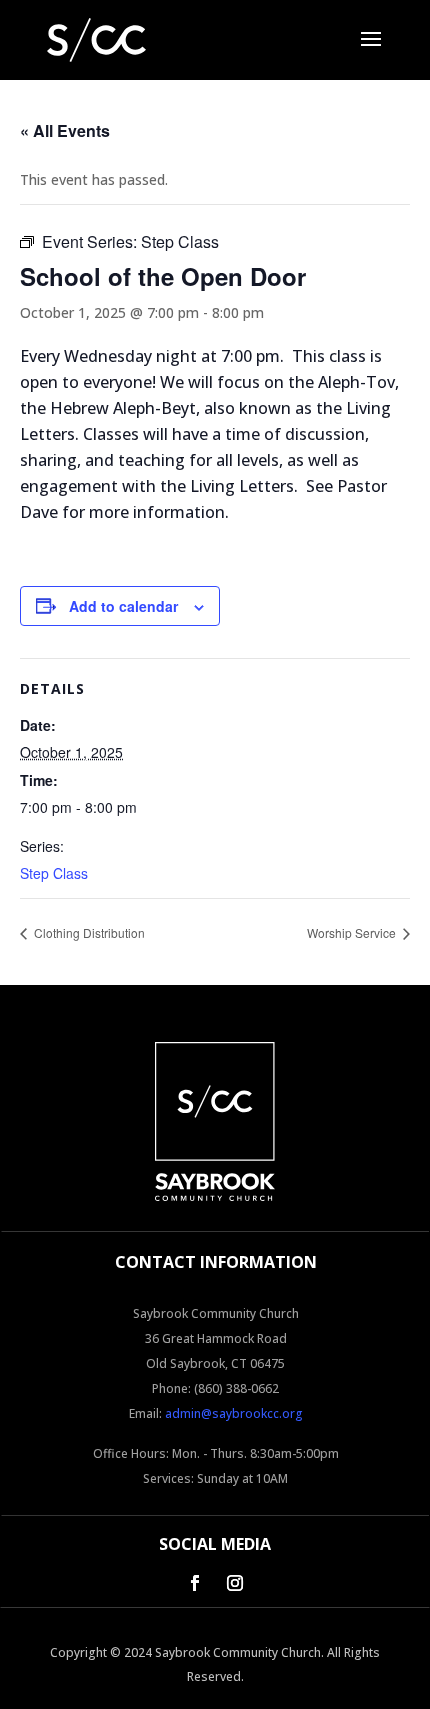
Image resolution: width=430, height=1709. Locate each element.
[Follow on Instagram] (235, 1583)
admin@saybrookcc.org (234, 1413)
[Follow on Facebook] (195, 1583)
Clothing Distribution (88, 932)
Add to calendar (123, 606)
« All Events (65, 130)
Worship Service (353, 932)
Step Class (54, 873)
